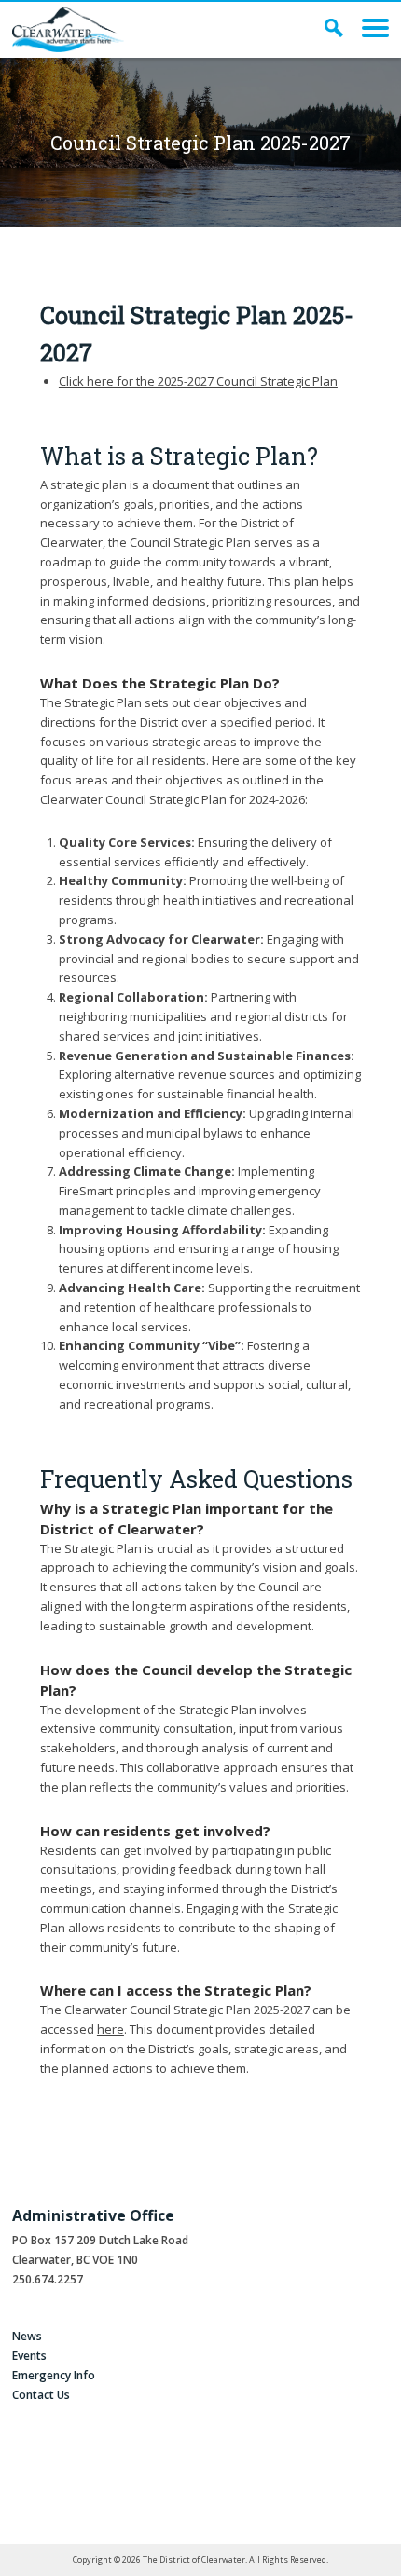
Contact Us (41, 2395)
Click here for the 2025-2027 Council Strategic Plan (198, 381)
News (27, 2336)
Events (29, 2356)
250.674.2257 (48, 2279)
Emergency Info (54, 2375)
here (111, 2029)
